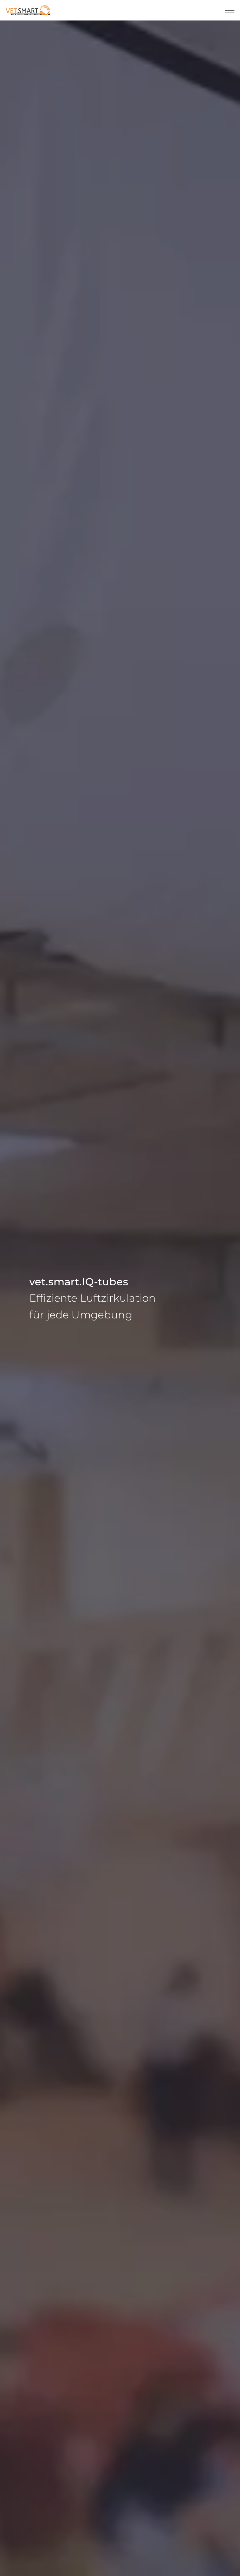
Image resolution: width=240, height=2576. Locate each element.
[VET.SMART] (28, 10)
